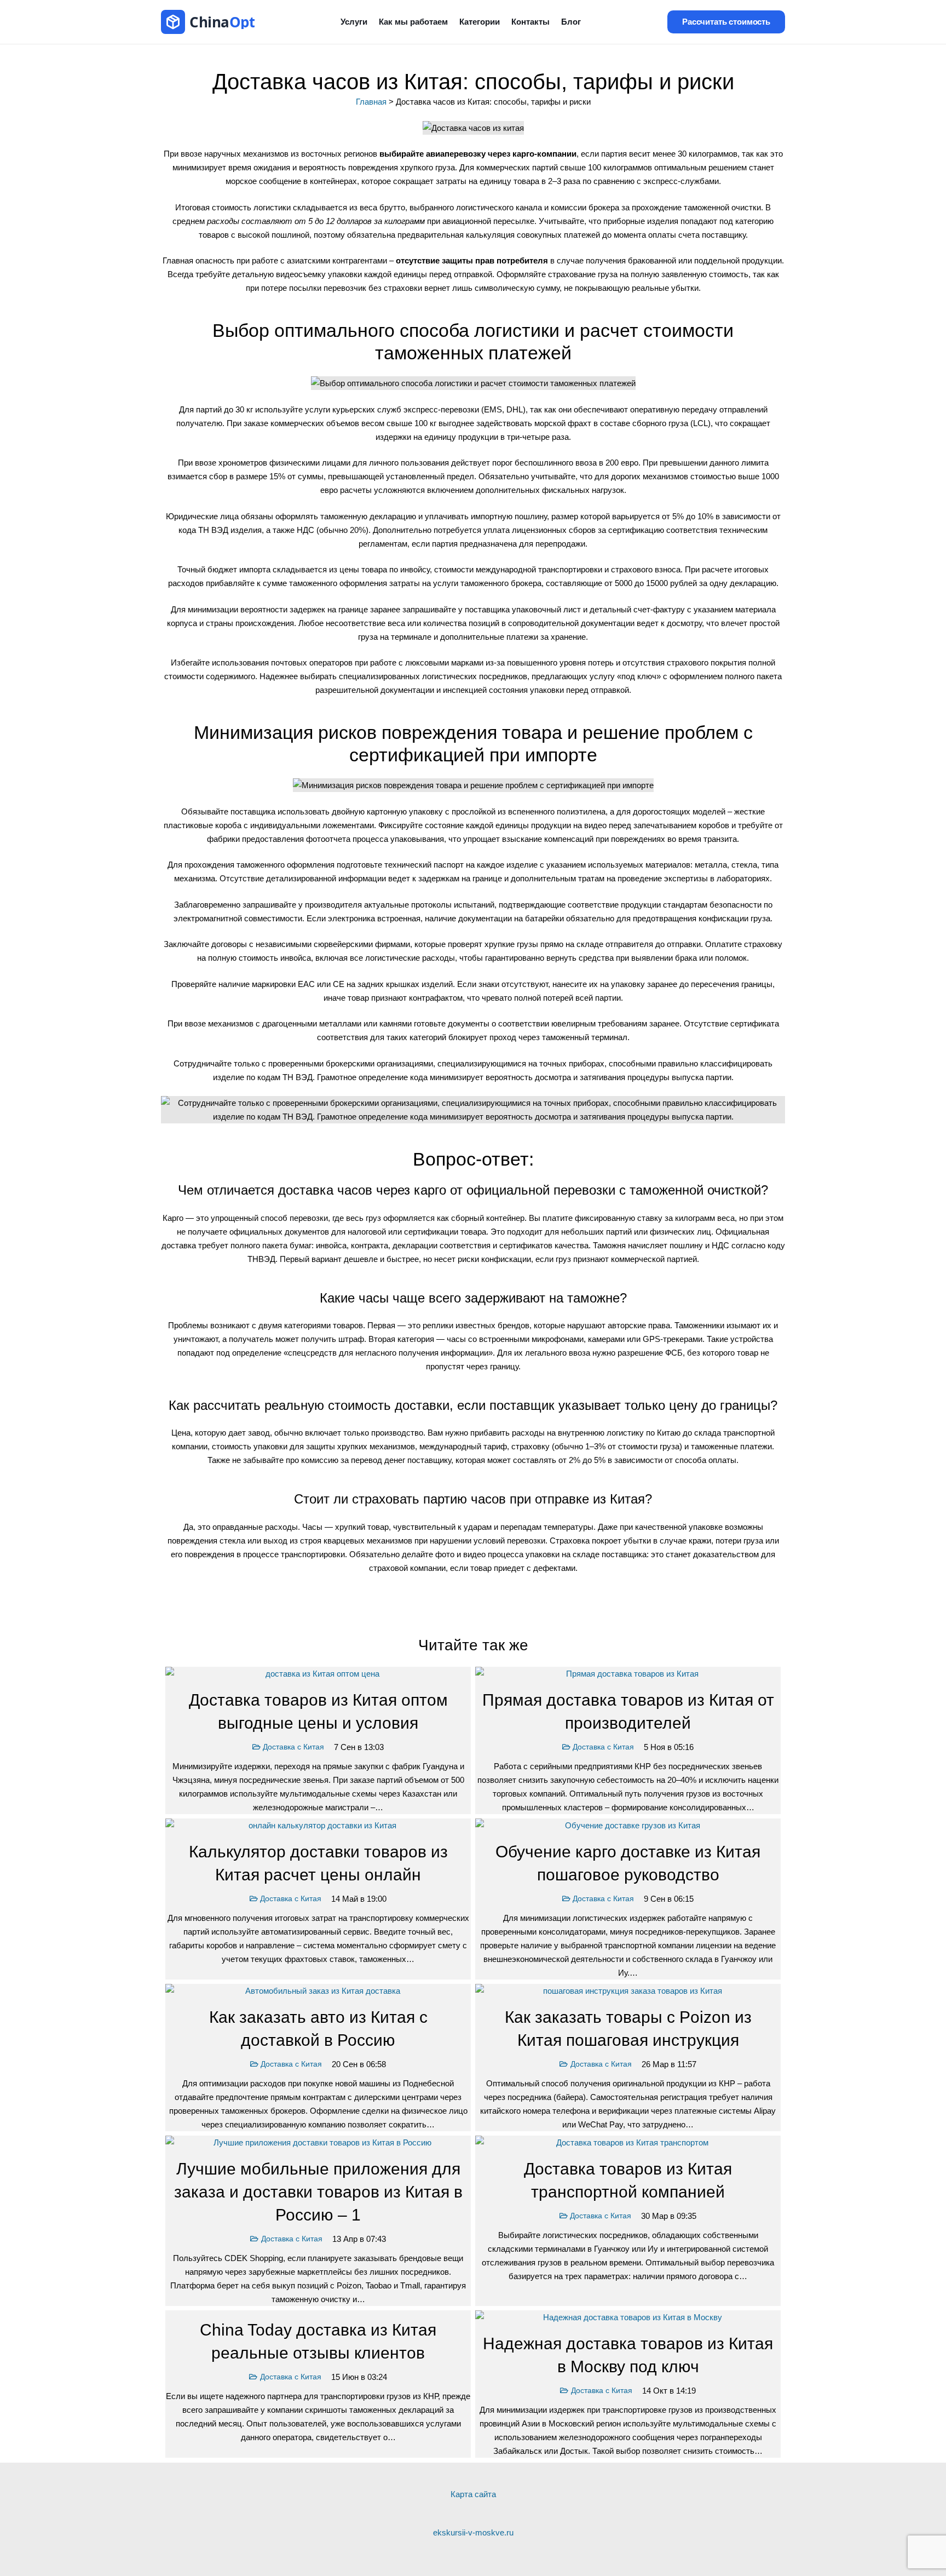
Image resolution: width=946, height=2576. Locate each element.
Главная (371, 102)
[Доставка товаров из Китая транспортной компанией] (628, 2221)
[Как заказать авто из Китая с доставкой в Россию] (318, 2058)
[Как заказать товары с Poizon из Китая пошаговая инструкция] (628, 2058)
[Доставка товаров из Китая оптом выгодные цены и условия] (318, 1740)
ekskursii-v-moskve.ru (473, 2532)
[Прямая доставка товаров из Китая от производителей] (628, 1740)
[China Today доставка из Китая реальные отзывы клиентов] (318, 2384)
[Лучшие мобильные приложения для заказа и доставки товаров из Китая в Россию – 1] (318, 2221)
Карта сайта (473, 2494)
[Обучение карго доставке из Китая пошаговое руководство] (628, 1899)
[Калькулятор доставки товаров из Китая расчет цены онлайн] (318, 1899)
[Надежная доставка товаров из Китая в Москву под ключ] (628, 2384)
